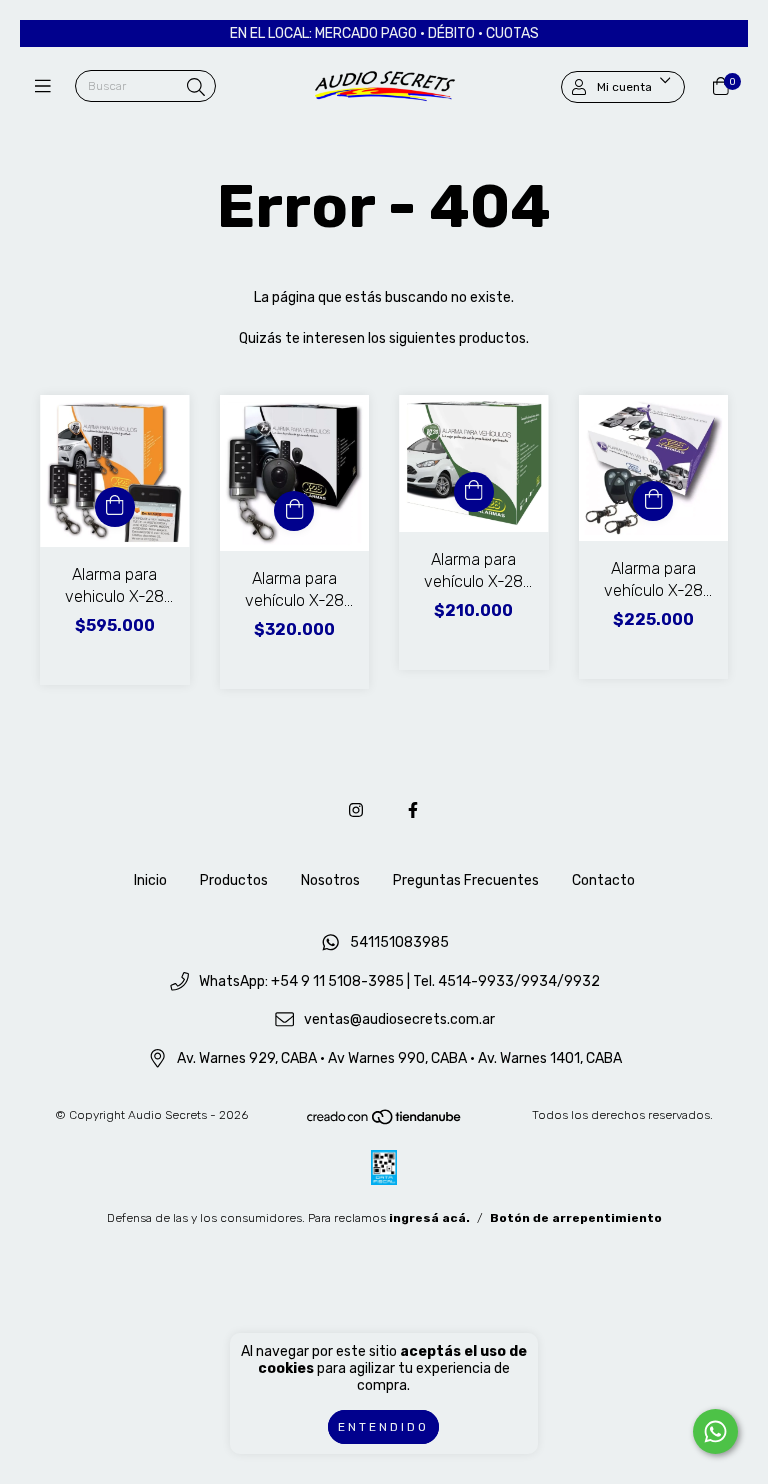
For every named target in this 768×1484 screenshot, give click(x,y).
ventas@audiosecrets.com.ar (399, 1020)
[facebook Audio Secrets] (413, 810)
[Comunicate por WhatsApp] (715, 1431)
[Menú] (47, 87)
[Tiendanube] (385, 1121)
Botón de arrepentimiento (576, 1218)
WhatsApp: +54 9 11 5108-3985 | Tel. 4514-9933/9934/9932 (399, 981)
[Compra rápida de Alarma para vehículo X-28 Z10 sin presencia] (653, 501)
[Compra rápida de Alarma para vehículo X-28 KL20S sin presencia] (474, 492)
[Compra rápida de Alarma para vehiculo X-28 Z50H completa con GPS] (115, 507)
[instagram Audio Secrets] (356, 810)
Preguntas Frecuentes (466, 880)
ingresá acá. (429, 1218)
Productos (234, 880)
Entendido (383, 1427)
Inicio (150, 880)
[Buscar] (196, 88)
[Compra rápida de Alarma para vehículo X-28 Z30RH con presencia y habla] (294, 511)
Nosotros (330, 880)
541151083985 (399, 942)
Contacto (603, 880)
